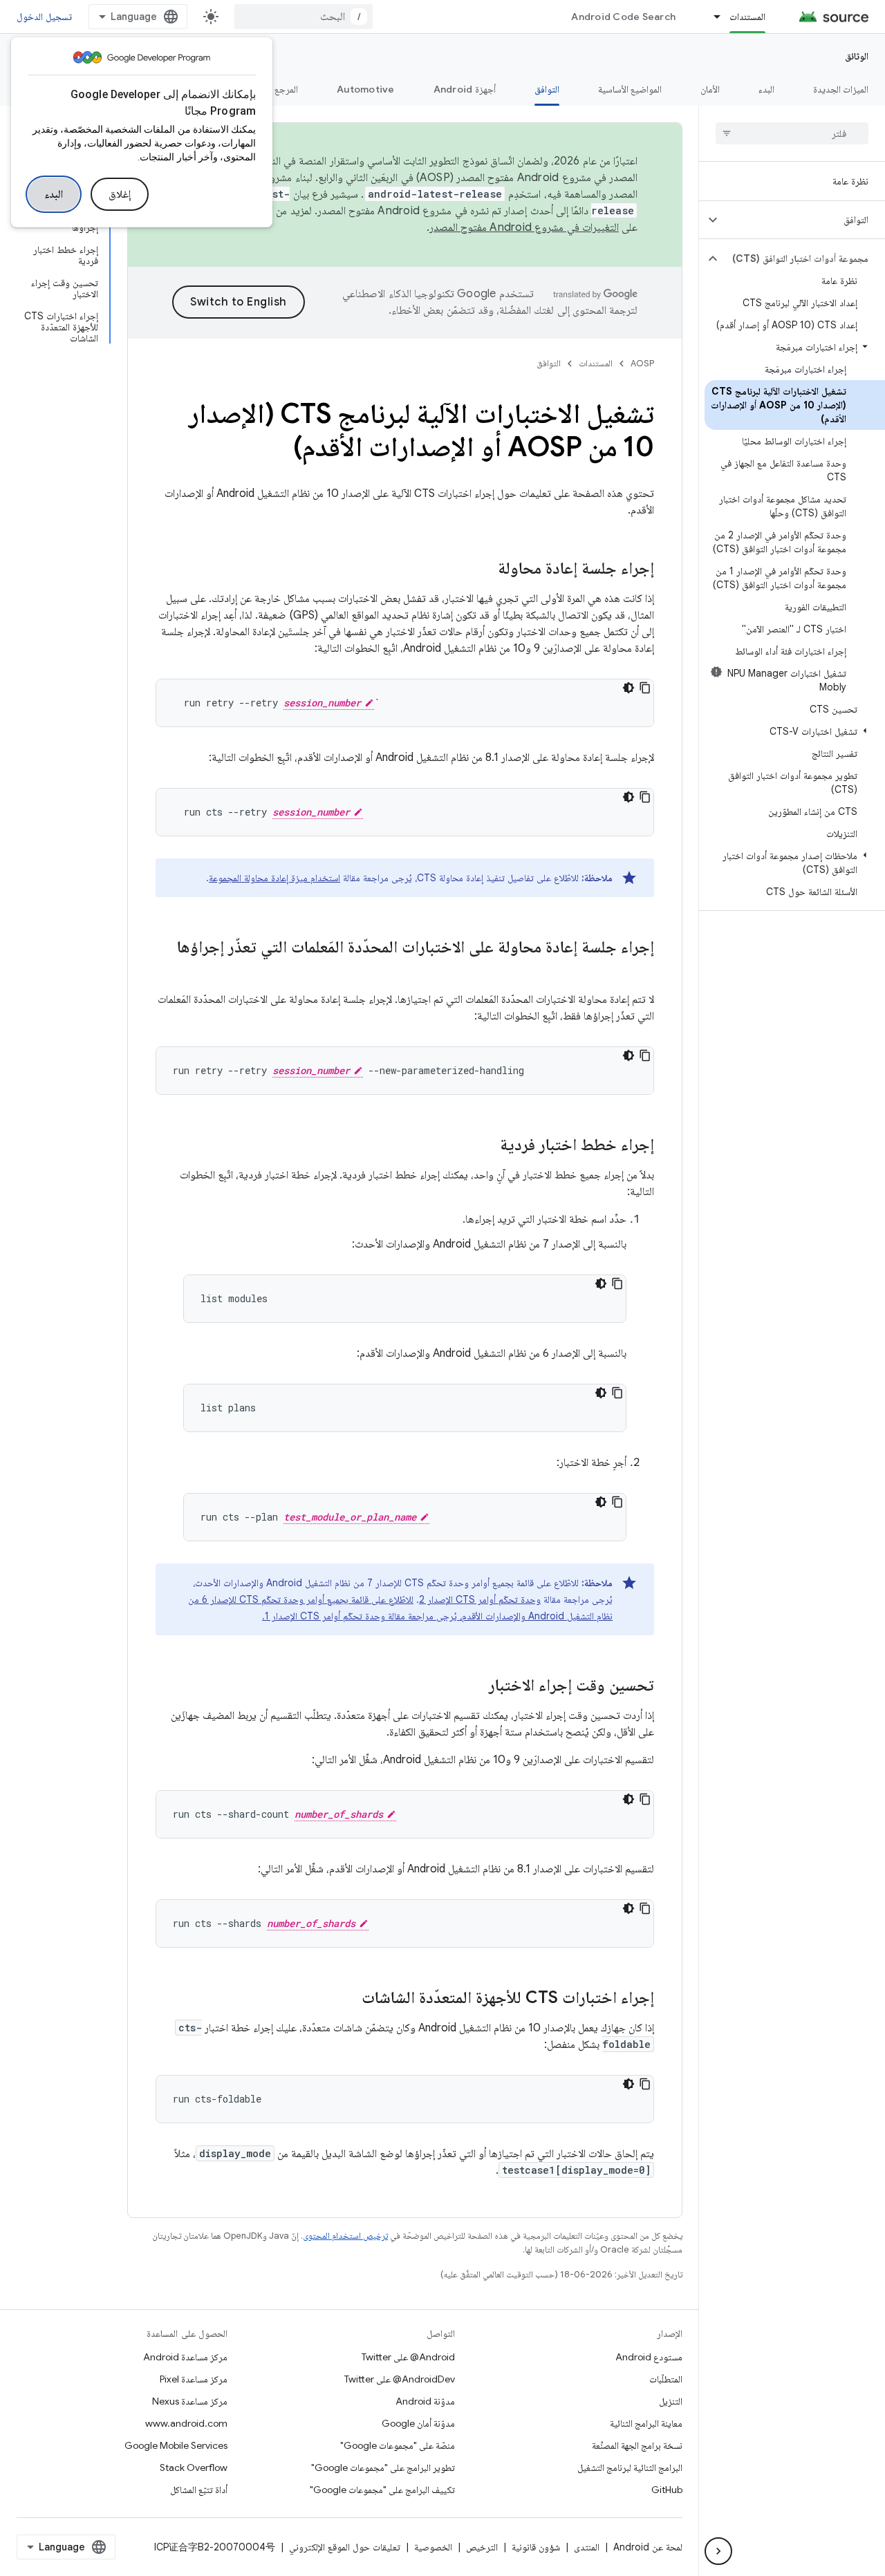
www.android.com (186, 2423)
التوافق (547, 89)
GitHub (667, 2490)
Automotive (366, 89)
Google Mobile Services (176, 2445)
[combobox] (304, 17)
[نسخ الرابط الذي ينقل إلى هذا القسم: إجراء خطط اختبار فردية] (486, 1146)
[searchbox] (792, 133)
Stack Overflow (194, 2467)
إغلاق (120, 194)
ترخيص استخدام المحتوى (345, 2236)
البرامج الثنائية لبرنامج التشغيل (630, 2467)
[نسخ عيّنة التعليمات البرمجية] (645, 688)
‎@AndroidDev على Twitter (400, 2379)
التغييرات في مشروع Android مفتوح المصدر (524, 227)
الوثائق (857, 56)
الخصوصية (433, 2547)
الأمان (710, 89)
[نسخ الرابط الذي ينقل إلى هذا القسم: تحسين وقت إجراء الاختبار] (475, 1686)
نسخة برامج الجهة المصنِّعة (637, 2445)
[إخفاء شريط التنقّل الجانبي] (718, 2551)
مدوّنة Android (425, 2401)
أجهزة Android (465, 89)
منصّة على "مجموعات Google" (398, 2445)
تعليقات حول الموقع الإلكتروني (345, 2547)
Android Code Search (623, 17)
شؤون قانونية (536, 2547)
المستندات (747, 17)
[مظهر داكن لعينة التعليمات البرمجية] (628, 688)
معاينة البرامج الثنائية (646, 2423)
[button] (803, 220)
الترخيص (482, 2547)
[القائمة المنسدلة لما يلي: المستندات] (711, 17)
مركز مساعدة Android (185, 2357)
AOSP (642, 363)
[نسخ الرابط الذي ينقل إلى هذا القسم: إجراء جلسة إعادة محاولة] (484, 570)
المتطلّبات (666, 2379)
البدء (54, 194)
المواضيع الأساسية (630, 89)
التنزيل (671, 2401)
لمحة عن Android (648, 2547)
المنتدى (587, 2547)
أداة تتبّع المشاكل (199, 2490)
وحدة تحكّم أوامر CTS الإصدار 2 (480, 1599)
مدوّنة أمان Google (418, 2423)
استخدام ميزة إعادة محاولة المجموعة (274, 878)
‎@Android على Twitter (408, 2357)
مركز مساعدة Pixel (194, 2379)
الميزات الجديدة (841, 89)
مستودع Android (649, 2357)
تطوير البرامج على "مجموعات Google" (383, 2467)
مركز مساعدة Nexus (190, 2401)
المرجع (286, 89)
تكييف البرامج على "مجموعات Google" (382, 2490)
